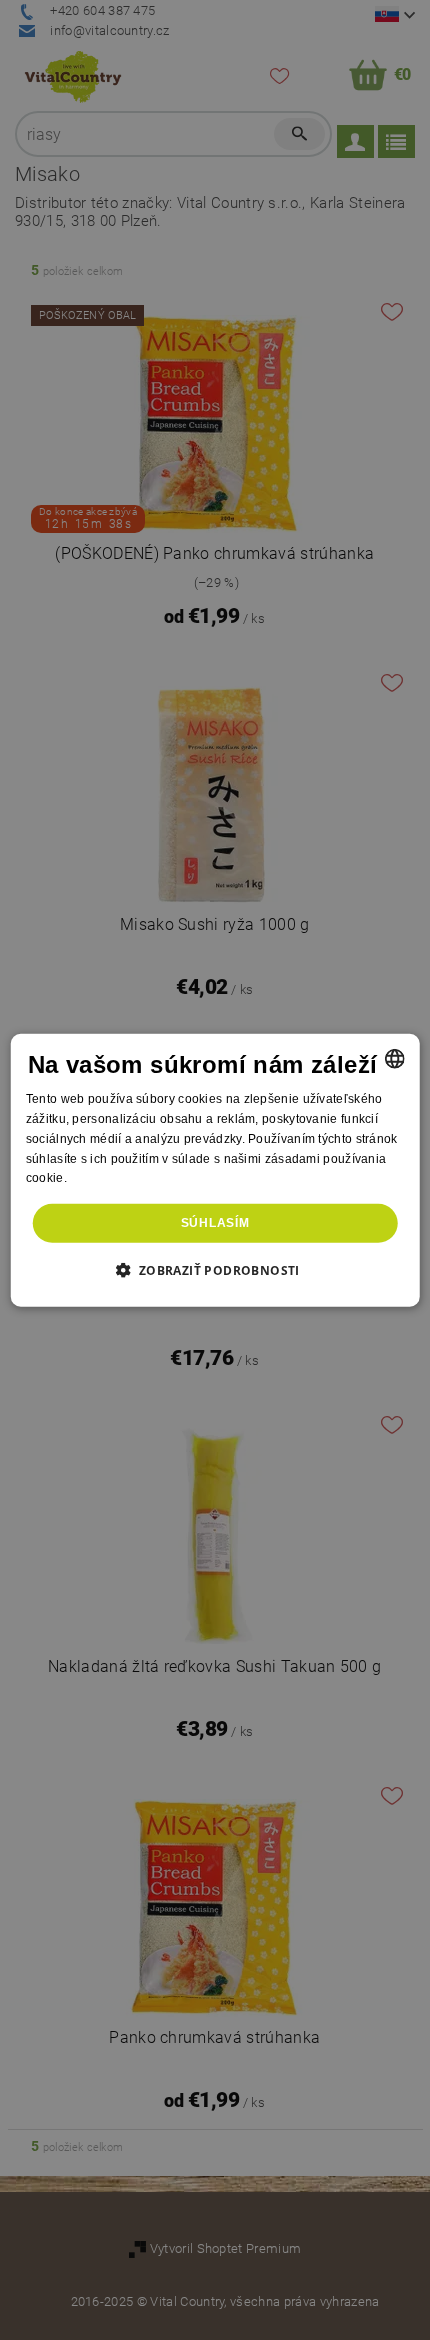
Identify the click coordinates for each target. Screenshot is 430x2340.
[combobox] (394, 1059)
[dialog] (215, 1170)
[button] (214, 1269)
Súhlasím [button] (215, 1223)
